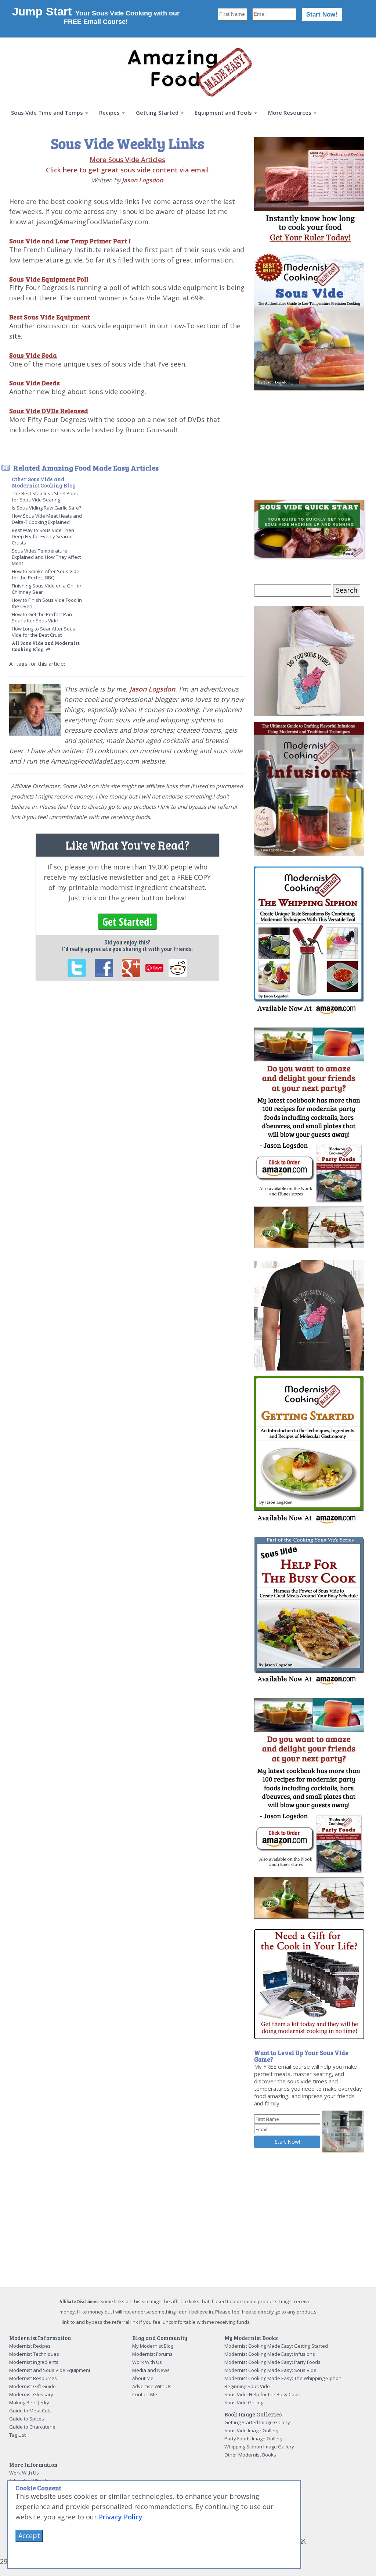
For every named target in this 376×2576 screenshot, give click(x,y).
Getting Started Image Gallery (257, 2422)
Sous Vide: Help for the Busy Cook (262, 2394)
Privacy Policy (121, 2517)
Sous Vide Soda (33, 355)
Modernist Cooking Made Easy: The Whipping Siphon (283, 2378)
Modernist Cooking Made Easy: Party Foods (272, 2362)
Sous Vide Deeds (35, 383)
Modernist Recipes (30, 2346)
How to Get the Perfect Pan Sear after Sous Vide (42, 617)
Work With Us (147, 2362)
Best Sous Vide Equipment (50, 317)
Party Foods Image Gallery (254, 2439)
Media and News (151, 2370)
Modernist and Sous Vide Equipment (50, 2370)
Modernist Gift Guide (32, 2386)
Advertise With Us (152, 2386)
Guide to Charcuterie (32, 2427)
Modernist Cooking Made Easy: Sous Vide (270, 2370)
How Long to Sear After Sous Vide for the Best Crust (44, 632)
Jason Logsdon (142, 180)
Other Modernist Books (250, 2455)
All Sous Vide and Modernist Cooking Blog (46, 646)
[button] (50, 113)
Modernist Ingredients (34, 2362)
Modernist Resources (33, 2378)
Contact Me (145, 2394)
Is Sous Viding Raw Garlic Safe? (46, 508)
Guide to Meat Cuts (30, 2411)
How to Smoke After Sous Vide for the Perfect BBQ (46, 574)
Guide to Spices (27, 2419)
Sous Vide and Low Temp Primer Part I (70, 241)
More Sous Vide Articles (127, 160)
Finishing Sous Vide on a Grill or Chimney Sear (47, 589)
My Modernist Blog (153, 2346)
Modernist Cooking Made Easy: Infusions (270, 2354)
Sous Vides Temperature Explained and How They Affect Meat (46, 557)
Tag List (17, 2435)
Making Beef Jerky (29, 2402)
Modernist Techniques (34, 2354)
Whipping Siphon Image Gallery (259, 2447)
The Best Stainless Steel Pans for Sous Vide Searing (45, 496)
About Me (143, 2378)
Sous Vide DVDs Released (49, 411)
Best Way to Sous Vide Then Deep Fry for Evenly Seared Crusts (43, 536)
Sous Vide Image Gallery (252, 2430)
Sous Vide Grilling (244, 2402)
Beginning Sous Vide (247, 2386)
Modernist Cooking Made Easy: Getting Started (276, 2346)
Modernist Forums (152, 2354)
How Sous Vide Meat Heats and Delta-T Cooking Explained (47, 519)
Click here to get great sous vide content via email (127, 170)
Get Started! (127, 922)
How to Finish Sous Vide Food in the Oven (47, 603)
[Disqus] (127, 1088)
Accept (29, 2536)
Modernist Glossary (31, 2394)
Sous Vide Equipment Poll (49, 279)
